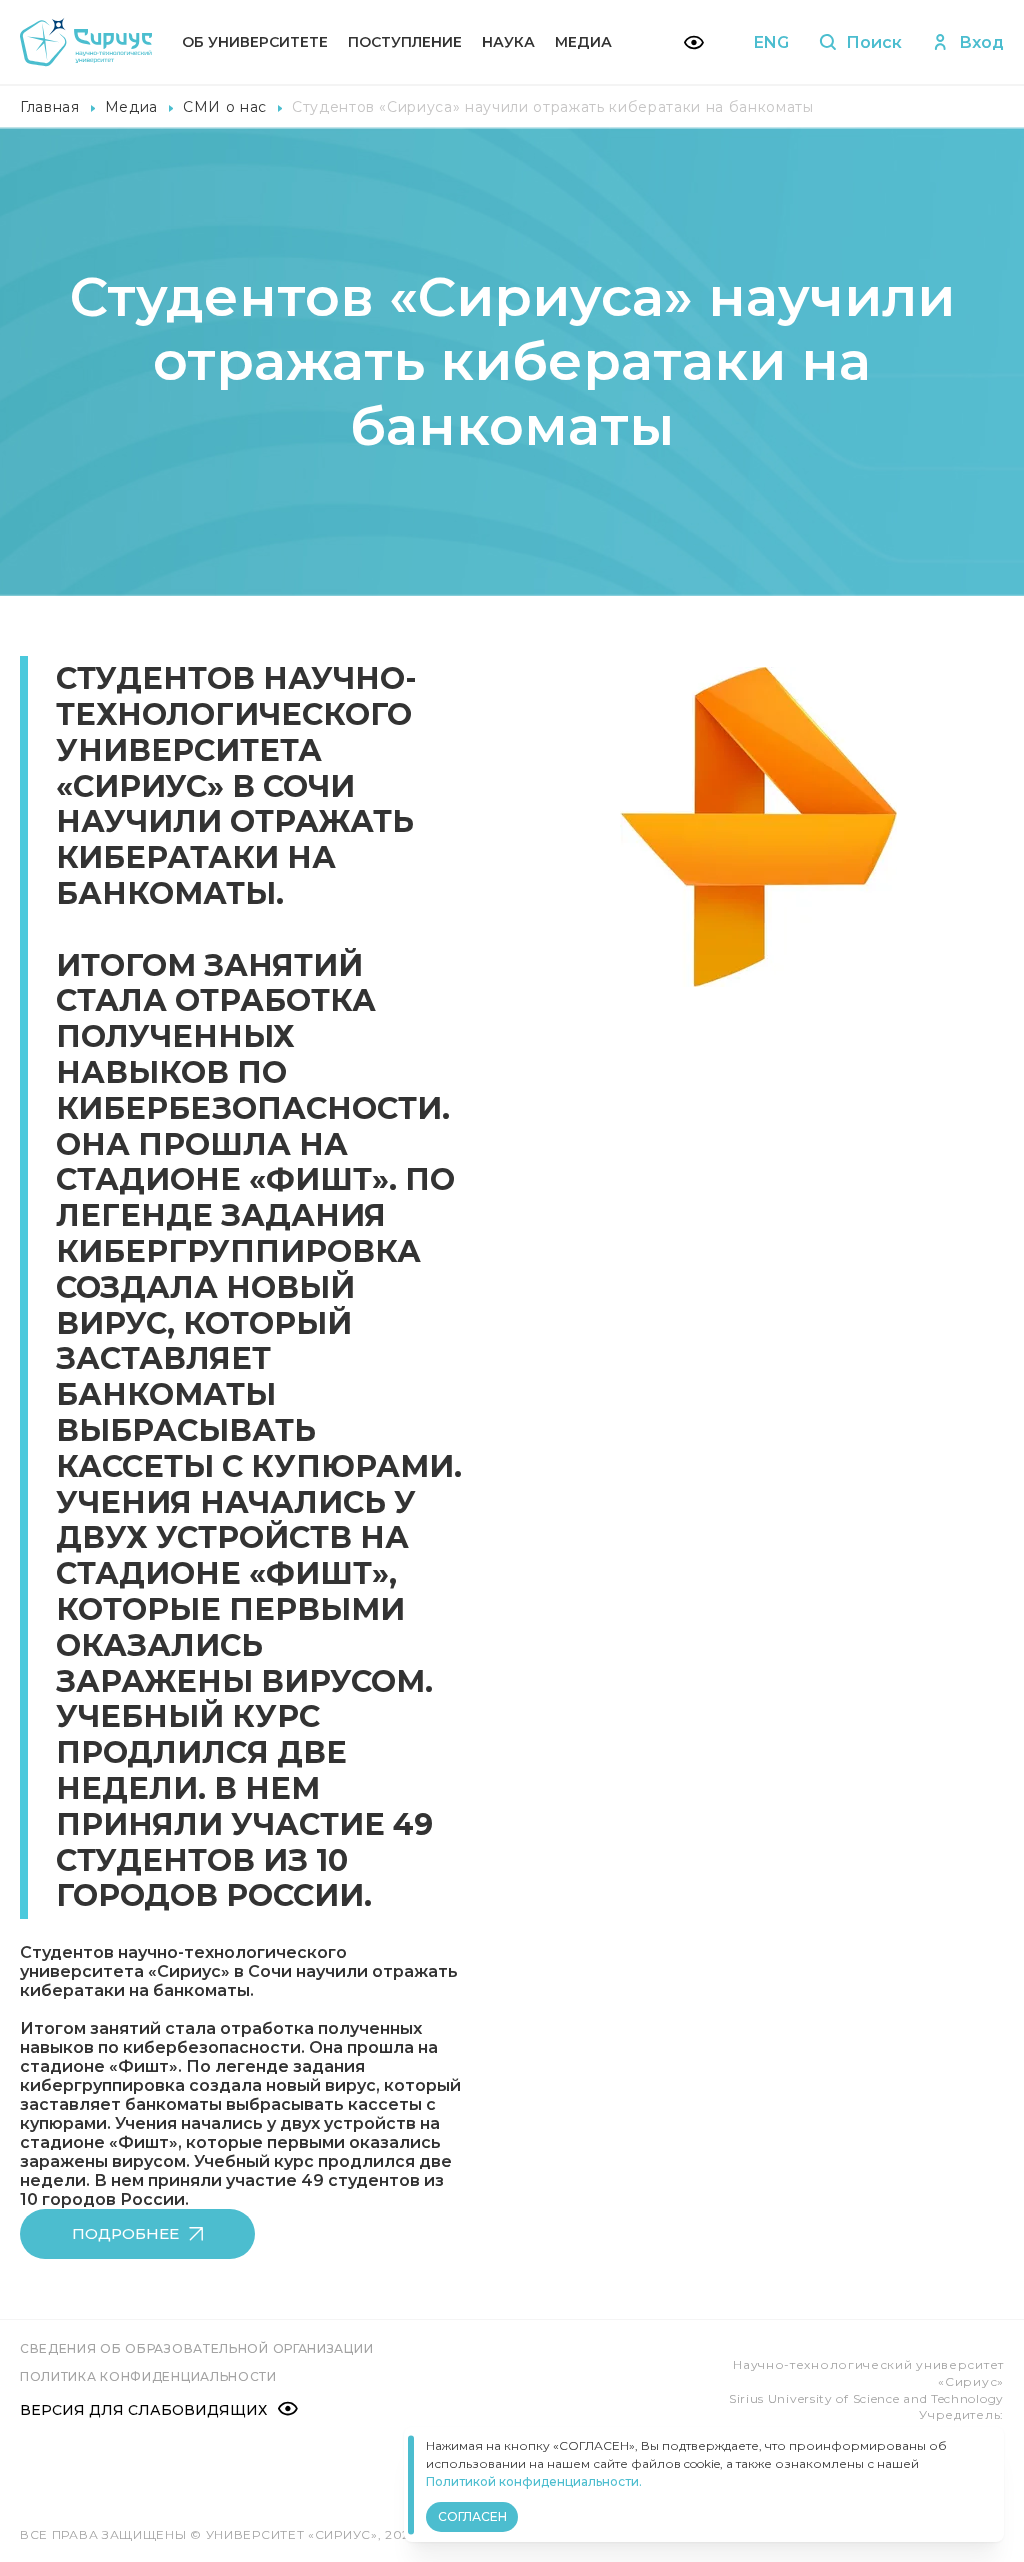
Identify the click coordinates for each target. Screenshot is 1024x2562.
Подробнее (125, 2233)
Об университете (255, 42)
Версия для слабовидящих (143, 2410)
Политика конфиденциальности (148, 2376)
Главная (50, 107)
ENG (771, 42)
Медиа (583, 42)
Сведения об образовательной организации (196, 2348)
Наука (508, 42)
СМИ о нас (225, 107)
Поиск (874, 42)
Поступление (405, 42)
